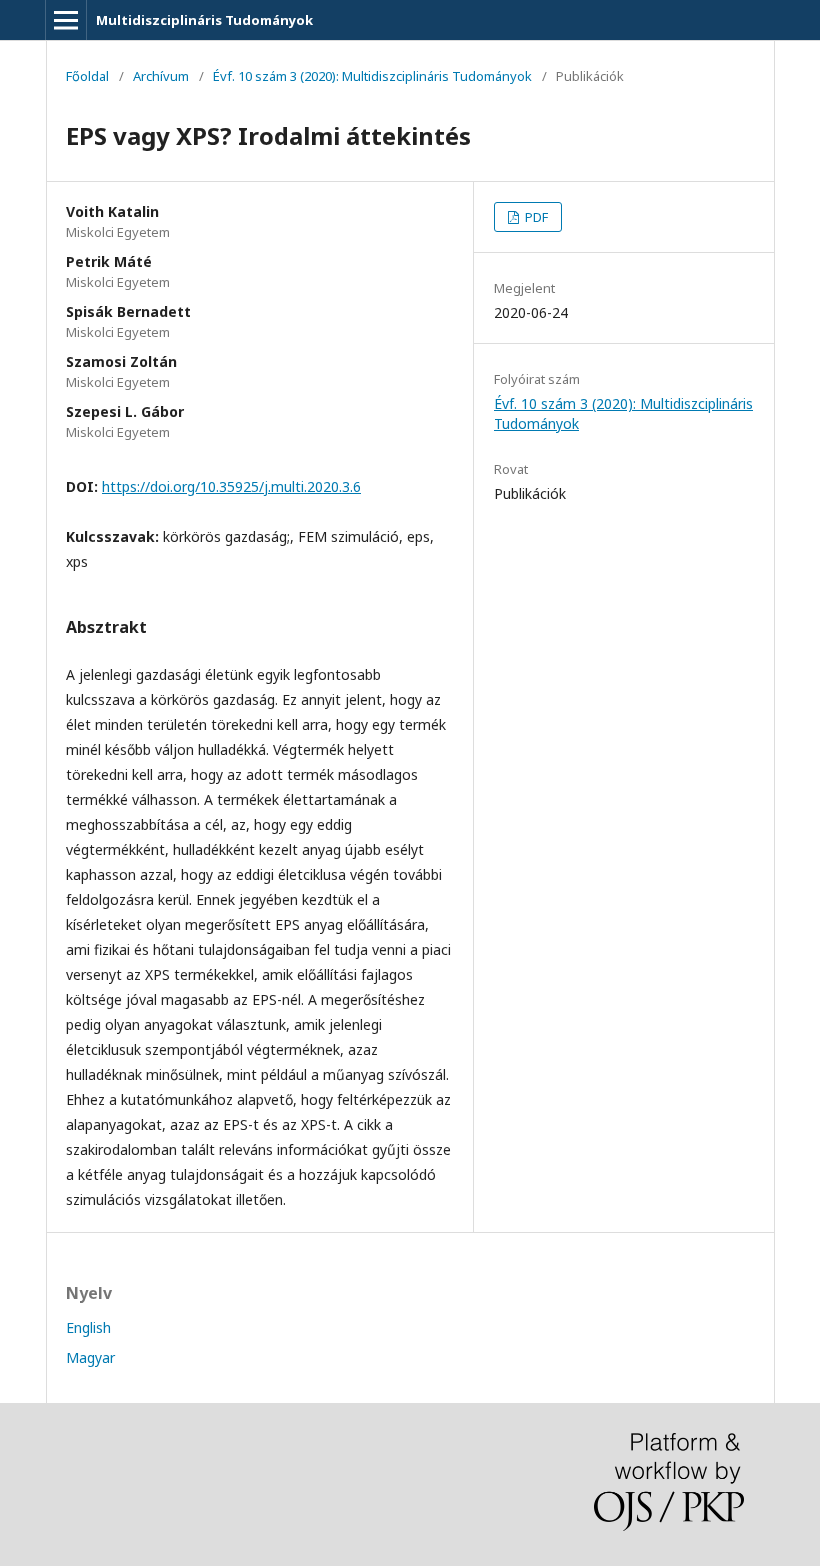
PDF (535, 217)
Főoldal (87, 76)
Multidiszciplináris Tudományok (204, 20)
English (88, 1327)
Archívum (161, 76)
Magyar (90, 1357)
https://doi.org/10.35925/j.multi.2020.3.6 (231, 486)
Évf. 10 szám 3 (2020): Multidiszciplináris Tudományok (372, 76)
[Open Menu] (66, 20)
